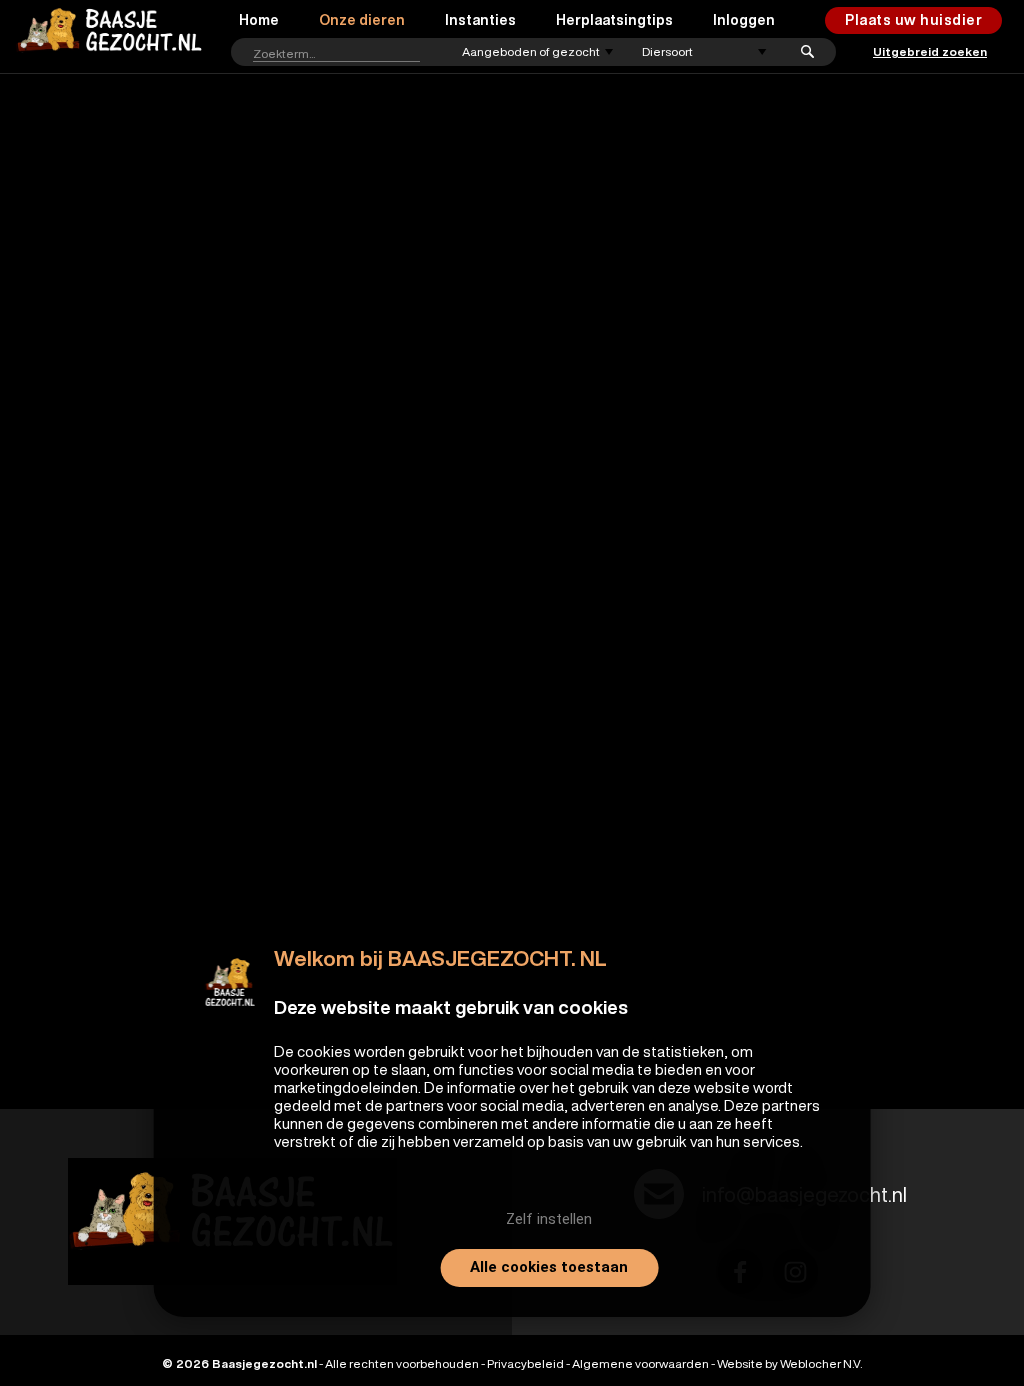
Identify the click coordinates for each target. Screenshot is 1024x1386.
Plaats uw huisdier (913, 20)
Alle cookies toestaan (549, 1267)
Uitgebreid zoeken (930, 51)
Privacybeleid (525, 1363)
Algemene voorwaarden (640, 1363)
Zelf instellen (549, 1219)
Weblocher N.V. (821, 1363)
